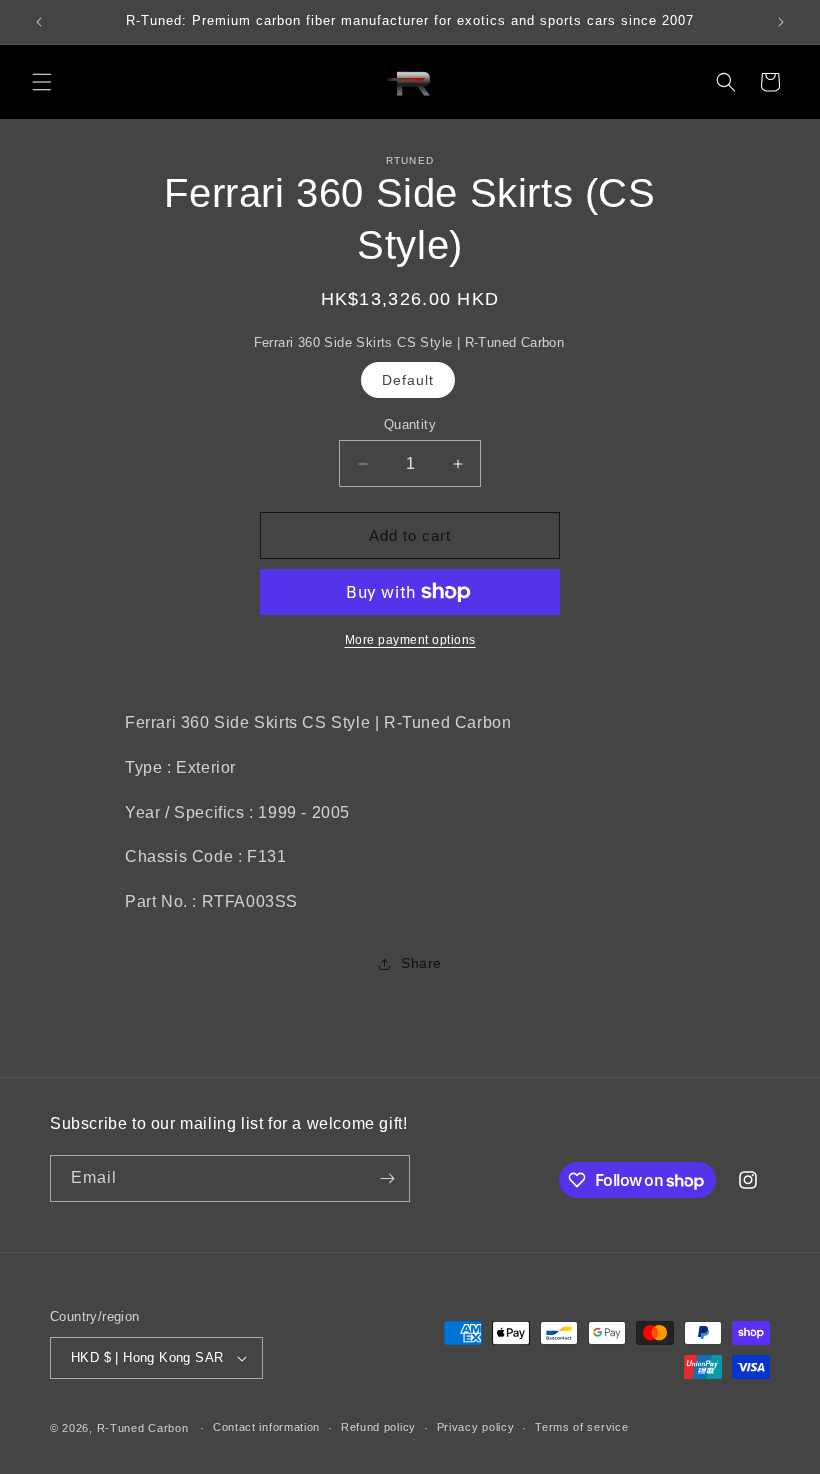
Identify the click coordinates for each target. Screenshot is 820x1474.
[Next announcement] (781, 22)
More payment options (410, 640)
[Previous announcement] (39, 22)
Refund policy (378, 1427)
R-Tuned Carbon (143, 1428)
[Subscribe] (387, 1178)
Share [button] (421, 963)
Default (408, 380)
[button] (42, 82)
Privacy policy (476, 1427)
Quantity (410, 424)
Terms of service (581, 1427)
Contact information (266, 1427)
